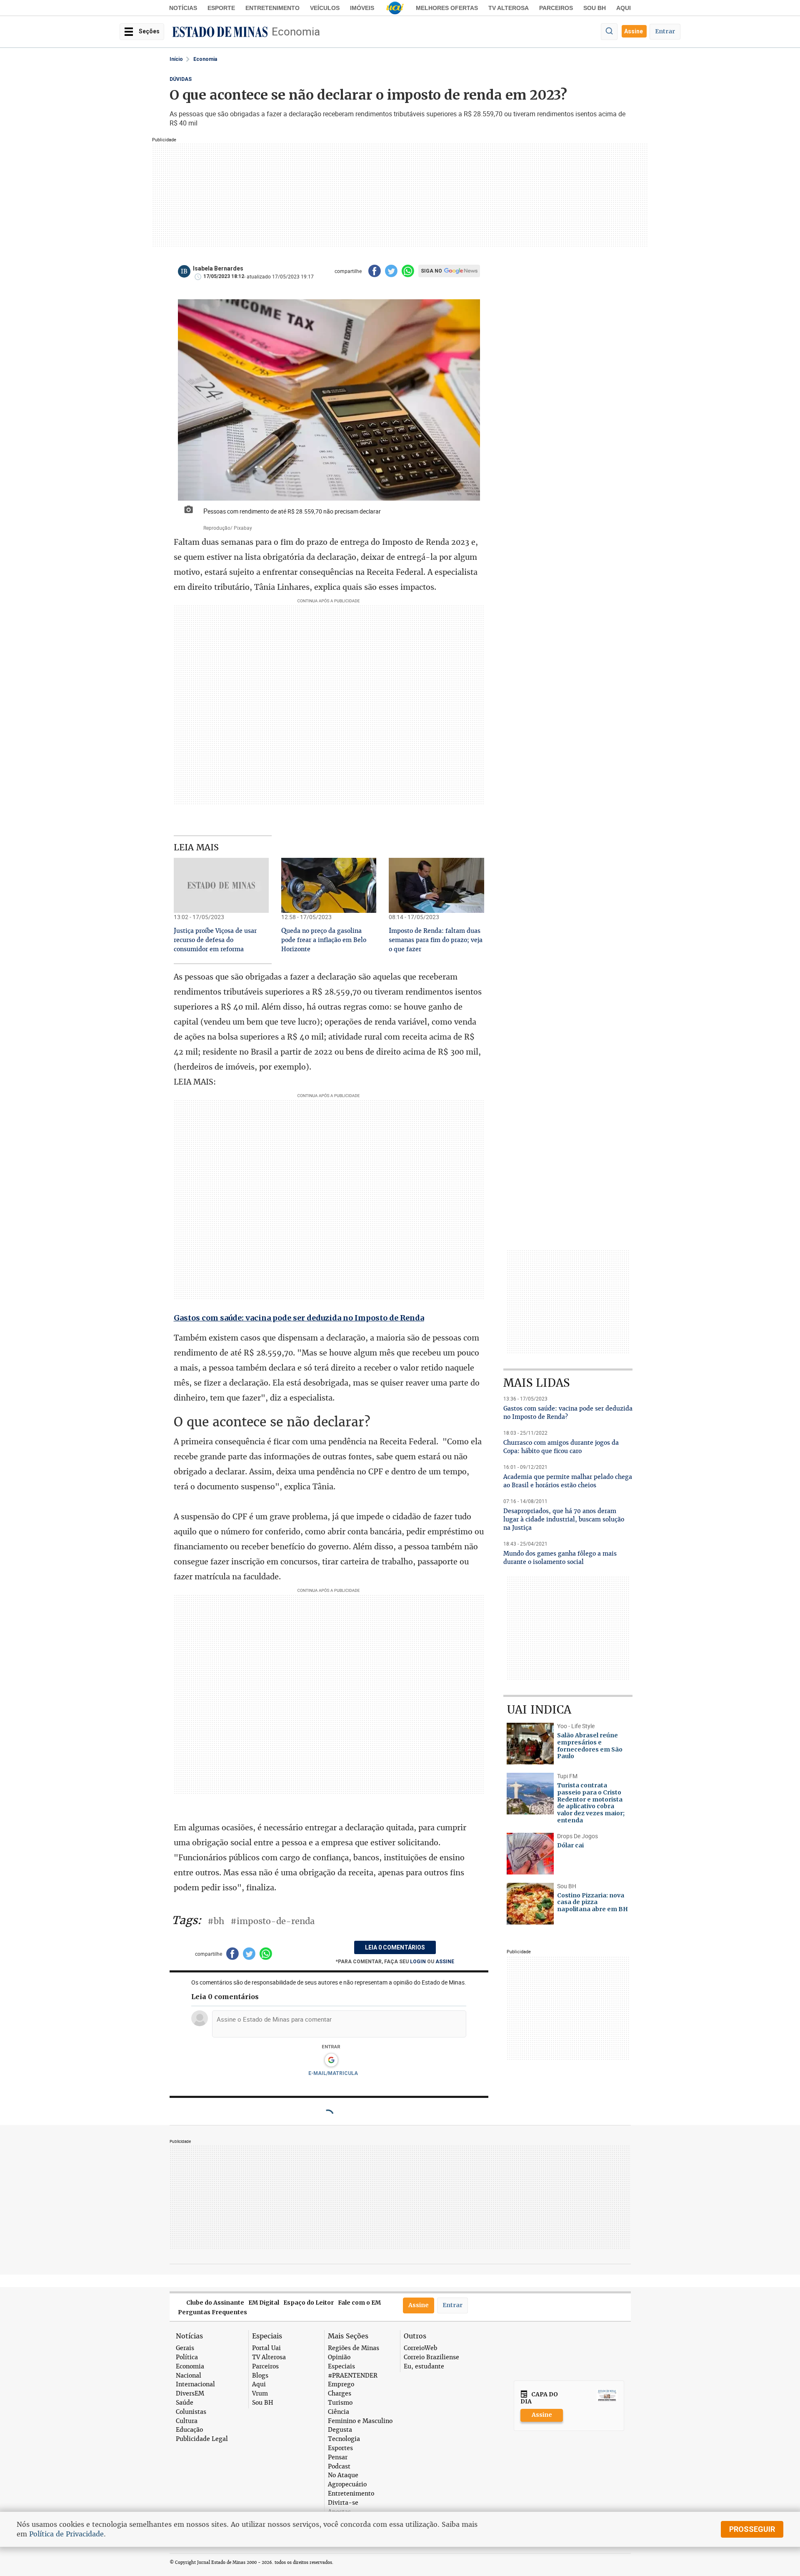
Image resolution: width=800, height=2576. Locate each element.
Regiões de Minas (354, 2348)
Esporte (221, 8)
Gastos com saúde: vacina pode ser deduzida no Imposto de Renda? (568, 1413)
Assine (634, 31)
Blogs (260, 2376)
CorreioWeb (420, 2348)
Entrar (665, 31)
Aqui (259, 2384)
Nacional (189, 2376)
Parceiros (556, 8)
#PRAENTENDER (353, 2376)
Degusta (340, 2430)
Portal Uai (266, 2348)
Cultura (187, 2421)
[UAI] (395, 8)
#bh (216, 1921)
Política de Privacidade (66, 2534)
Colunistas (191, 2412)
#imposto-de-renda (272, 1921)
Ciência (339, 2412)
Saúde (185, 2403)
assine (445, 1962)
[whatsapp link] (408, 271)
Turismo (340, 2403)
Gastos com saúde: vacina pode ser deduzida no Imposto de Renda (299, 1318)
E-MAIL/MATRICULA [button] (333, 2073)
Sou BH (595, 8)
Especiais (341, 2367)
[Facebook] (375, 271)
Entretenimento (272, 8)
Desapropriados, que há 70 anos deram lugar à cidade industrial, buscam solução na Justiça (564, 1519)
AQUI (624, 8)
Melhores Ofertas (447, 8)
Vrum (260, 2394)
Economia (296, 31)
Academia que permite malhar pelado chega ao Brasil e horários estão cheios (568, 1481)
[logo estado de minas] (220, 32)
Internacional (195, 2384)
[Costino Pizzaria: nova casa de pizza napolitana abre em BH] (530, 1904)
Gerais (185, 2348)
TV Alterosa (509, 8)
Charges (340, 2394)
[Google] (331, 2060)
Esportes (340, 2448)
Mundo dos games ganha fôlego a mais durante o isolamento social (560, 1558)
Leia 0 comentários (395, 1947)
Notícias (183, 8)
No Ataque (343, 2475)
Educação (189, 2430)
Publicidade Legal (202, 2439)
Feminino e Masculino (360, 2421)
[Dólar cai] (530, 1854)
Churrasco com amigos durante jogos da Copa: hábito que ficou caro (561, 1447)
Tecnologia (344, 2439)
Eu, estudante (424, 2367)
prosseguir (752, 2529)
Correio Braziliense (431, 2357)
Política (187, 2357)
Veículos (325, 8)
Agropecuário (347, 2485)
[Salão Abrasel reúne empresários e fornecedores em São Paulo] (530, 1744)
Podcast (339, 2467)
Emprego (341, 2384)
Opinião (339, 2357)
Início (176, 59)
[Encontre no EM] (609, 32)
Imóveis (362, 8)
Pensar (338, 2457)
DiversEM (190, 2394)
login (419, 1962)
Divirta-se (343, 2503)
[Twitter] (391, 271)
